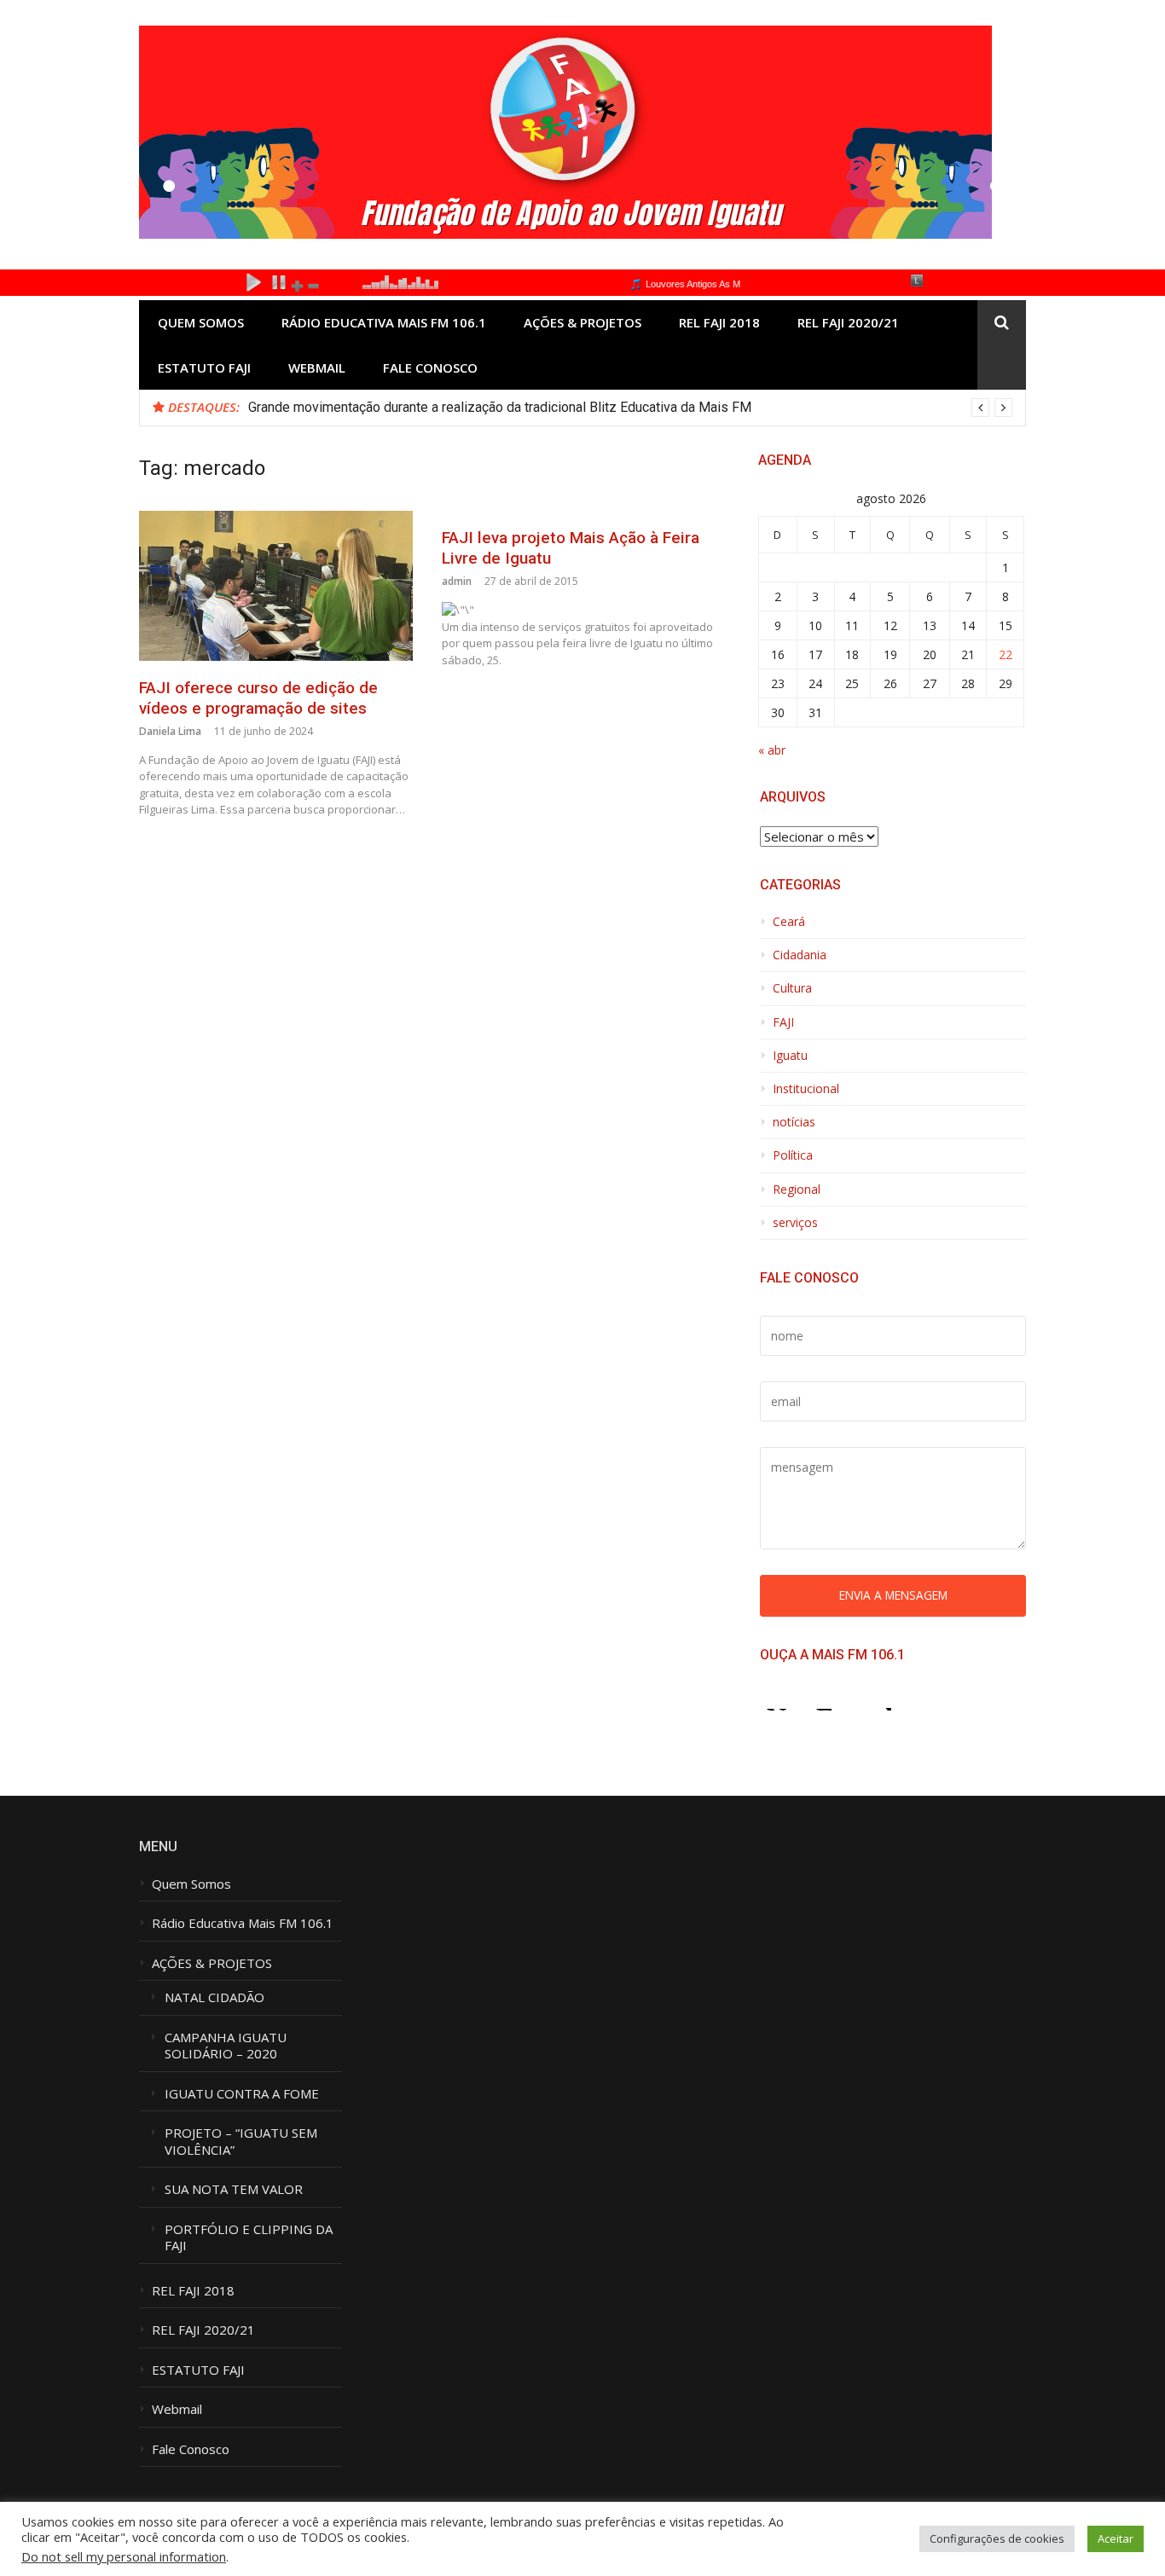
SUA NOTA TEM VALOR (234, 2189)
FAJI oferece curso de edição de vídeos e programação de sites (258, 698)
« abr (772, 750)
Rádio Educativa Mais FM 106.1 (384, 322)
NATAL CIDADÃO (214, 1997)
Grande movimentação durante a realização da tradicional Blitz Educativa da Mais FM (500, 407)
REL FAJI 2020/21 (848, 322)
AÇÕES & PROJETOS (582, 322)
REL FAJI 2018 (719, 322)
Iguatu (790, 1056)
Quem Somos (201, 322)
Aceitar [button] (1116, 2538)
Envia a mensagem (893, 1595)
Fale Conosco (430, 368)
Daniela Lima (170, 731)
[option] (630, 408)
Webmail (317, 368)
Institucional (806, 1089)
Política (793, 1155)
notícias (794, 1122)
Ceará (789, 922)
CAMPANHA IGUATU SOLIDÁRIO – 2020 (227, 2046)
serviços (795, 1223)
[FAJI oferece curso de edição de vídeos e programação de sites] (276, 586)
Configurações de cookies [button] (997, 2538)
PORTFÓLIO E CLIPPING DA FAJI (249, 2238)
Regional (797, 1190)
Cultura (792, 988)
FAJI (783, 1022)
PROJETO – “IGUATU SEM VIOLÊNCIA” (241, 2142)
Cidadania (800, 955)
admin (457, 581)
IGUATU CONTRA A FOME (242, 2094)
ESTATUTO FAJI (204, 368)
